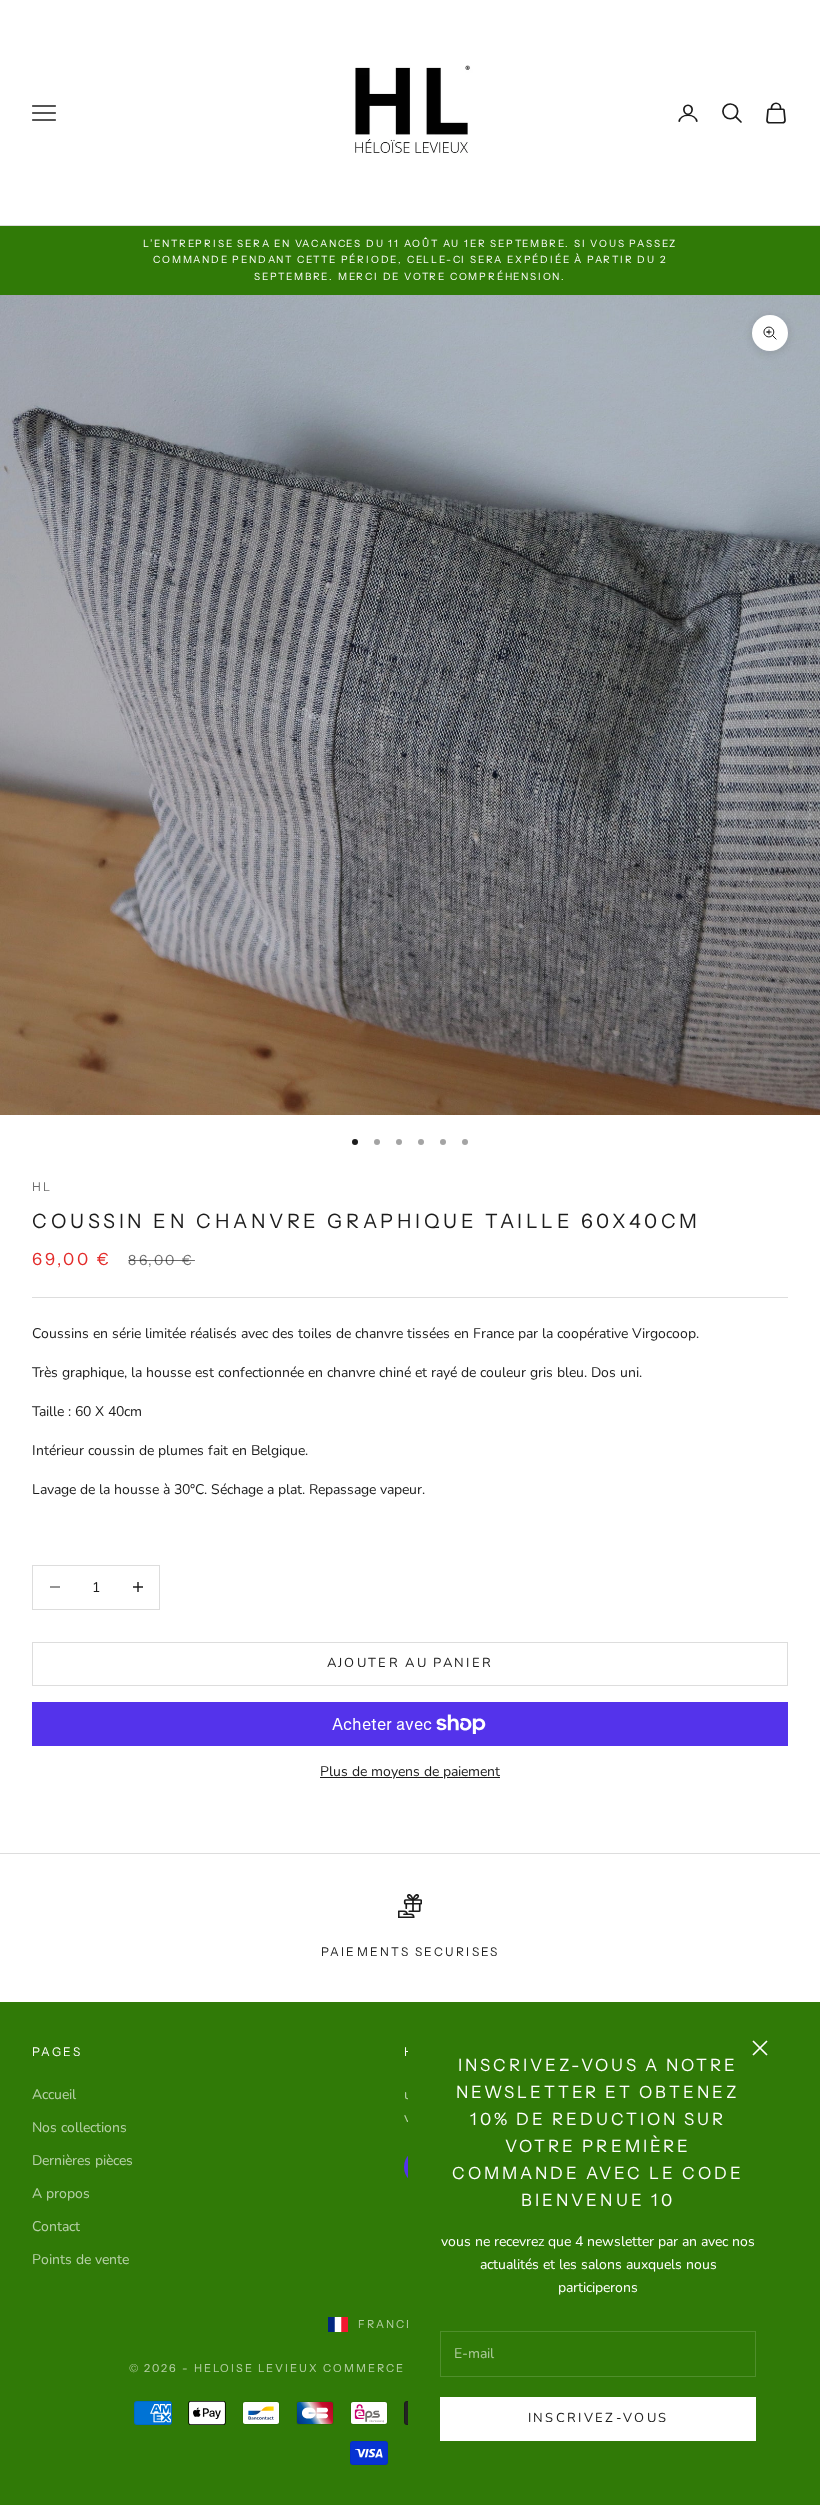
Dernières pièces (82, 2160)
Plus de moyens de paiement (410, 1771)
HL (42, 1186)
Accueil (54, 2094)
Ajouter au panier (410, 1663)
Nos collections (79, 2127)
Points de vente (80, 2259)
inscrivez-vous (598, 2418)
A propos (61, 2193)
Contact (56, 2226)
